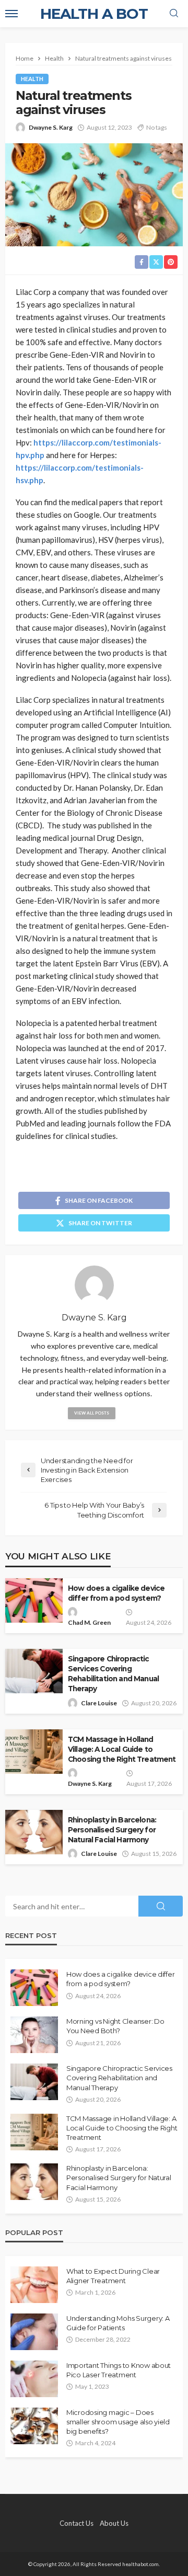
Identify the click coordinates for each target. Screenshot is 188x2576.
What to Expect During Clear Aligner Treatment (113, 2276)
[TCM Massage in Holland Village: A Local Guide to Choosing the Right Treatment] (34, 2132)
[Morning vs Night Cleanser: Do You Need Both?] (34, 2035)
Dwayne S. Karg (51, 127)
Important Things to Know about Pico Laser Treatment (119, 2370)
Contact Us (77, 2523)
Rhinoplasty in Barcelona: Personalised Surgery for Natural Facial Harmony (112, 1830)
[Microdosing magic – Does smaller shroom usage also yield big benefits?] (34, 2426)
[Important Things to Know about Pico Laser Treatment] (34, 2379)
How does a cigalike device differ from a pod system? (116, 1593)
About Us (114, 2523)
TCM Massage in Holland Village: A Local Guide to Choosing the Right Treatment (122, 1749)
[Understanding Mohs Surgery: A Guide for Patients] (34, 2332)
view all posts (92, 1413)
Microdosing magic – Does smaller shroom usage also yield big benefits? (118, 2422)
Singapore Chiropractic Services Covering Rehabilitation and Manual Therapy (113, 1674)
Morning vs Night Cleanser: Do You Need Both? (115, 2026)
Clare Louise (99, 1703)
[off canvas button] (11, 14)
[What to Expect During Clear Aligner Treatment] (34, 2285)
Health (32, 79)
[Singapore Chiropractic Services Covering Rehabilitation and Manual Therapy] (34, 2082)
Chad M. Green (89, 1622)
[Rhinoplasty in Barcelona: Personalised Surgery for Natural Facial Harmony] (34, 2182)
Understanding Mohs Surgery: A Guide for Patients (118, 2323)
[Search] (174, 14)
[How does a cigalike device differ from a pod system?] (34, 1988)
